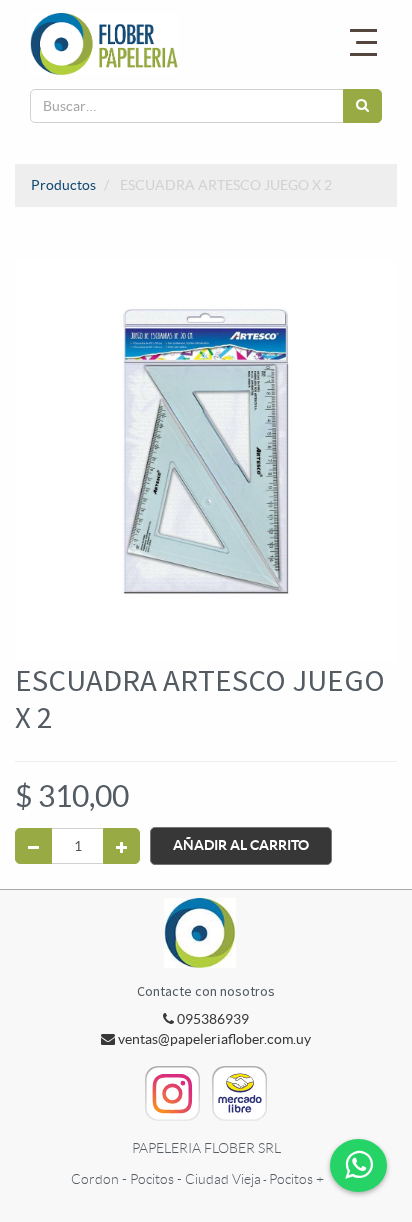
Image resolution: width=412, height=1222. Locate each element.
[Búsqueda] (362, 106)
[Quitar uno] (33, 846)
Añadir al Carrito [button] (241, 845)
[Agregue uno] (121, 846)
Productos (63, 185)
